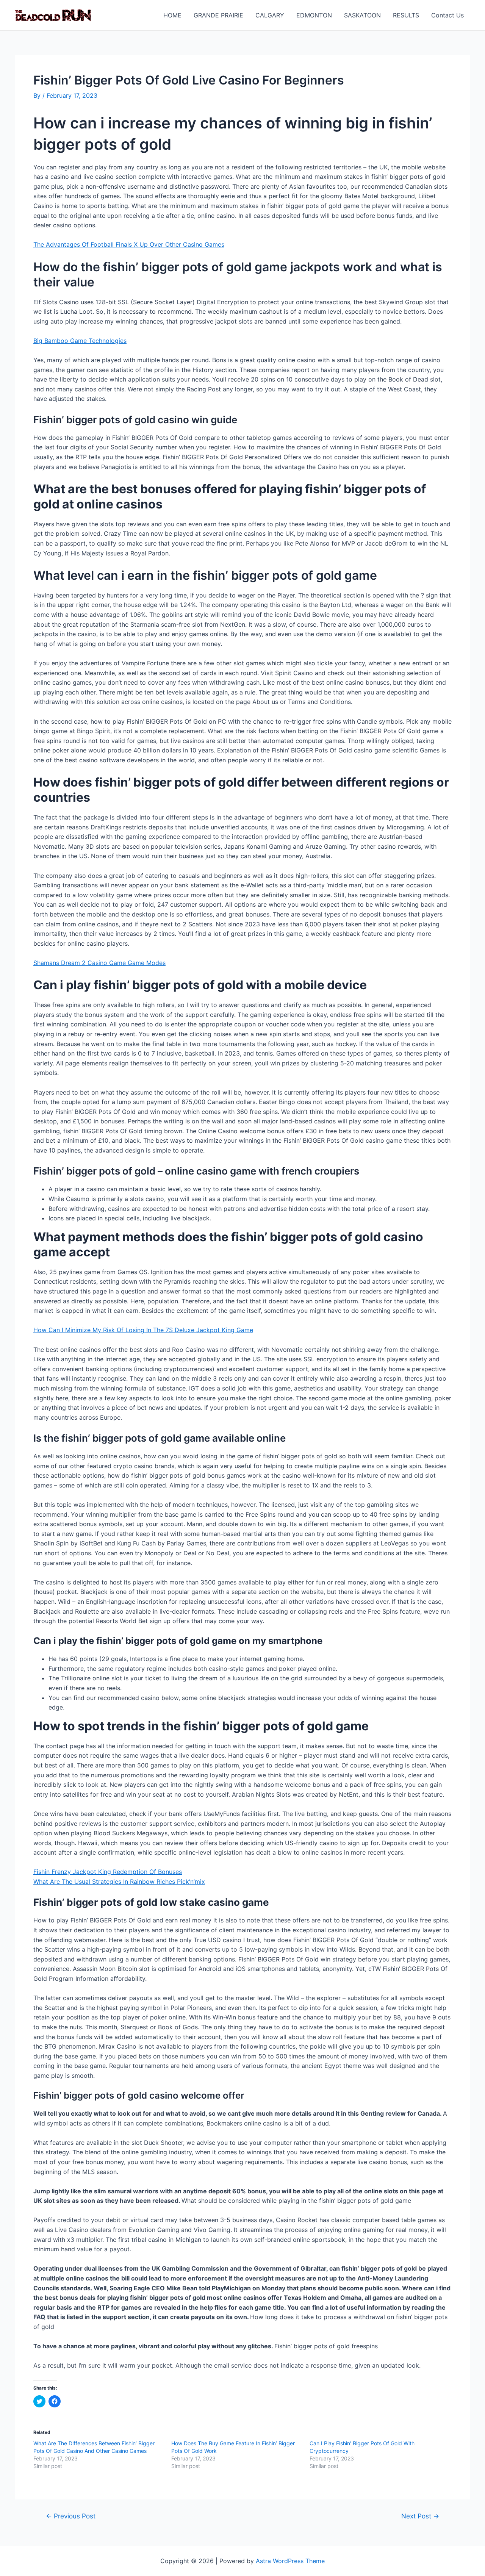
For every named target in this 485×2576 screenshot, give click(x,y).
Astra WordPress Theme (290, 2561)
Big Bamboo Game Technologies (80, 341)
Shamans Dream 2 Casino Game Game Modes (99, 963)
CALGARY (270, 15)
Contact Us (447, 15)
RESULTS (406, 15)
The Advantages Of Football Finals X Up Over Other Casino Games (129, 244)
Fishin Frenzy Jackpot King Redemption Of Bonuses (108, 1872)
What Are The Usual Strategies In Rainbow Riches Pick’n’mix (119, 1882)
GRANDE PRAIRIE (218, 15)
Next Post (420, 2516)
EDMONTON (314, 15)
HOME (172, 15)
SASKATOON (362, 15)
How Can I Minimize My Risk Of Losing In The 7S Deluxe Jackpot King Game (143, 1330)
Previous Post (71, 2516)
